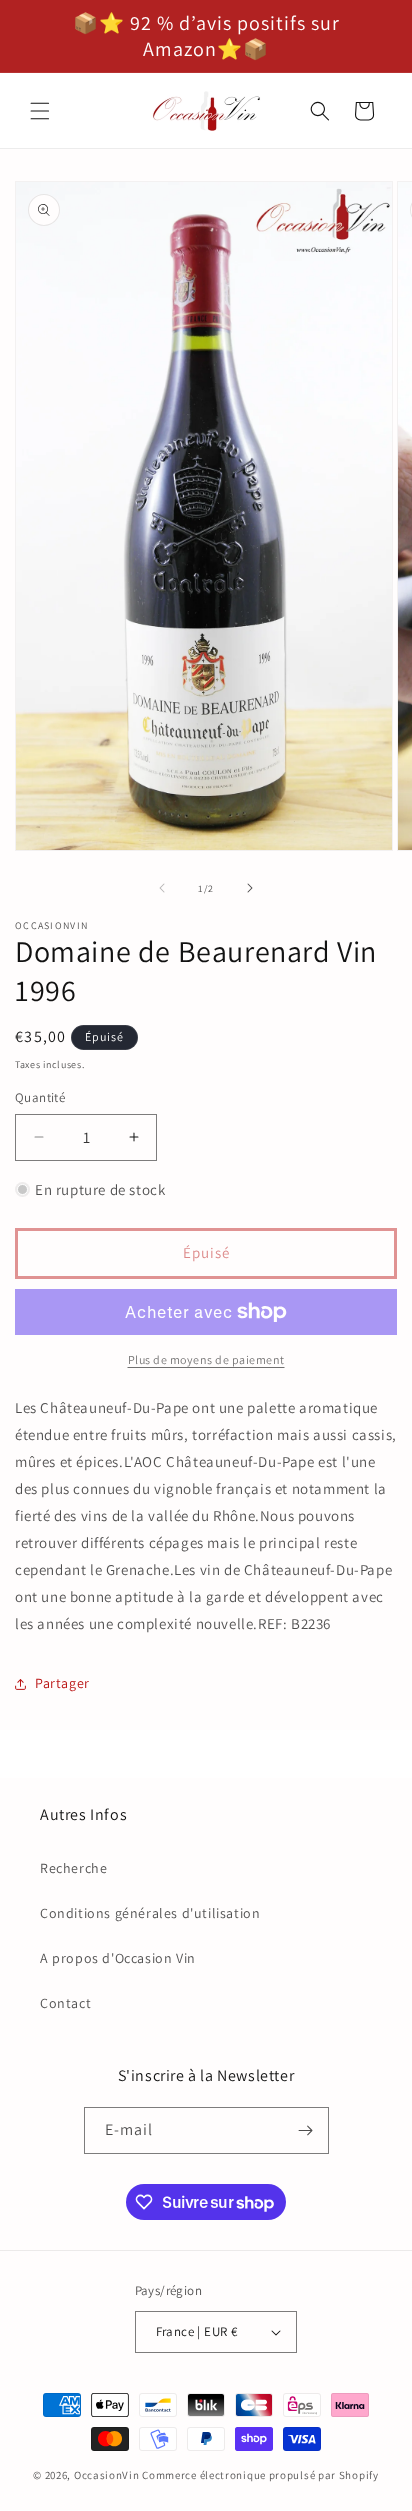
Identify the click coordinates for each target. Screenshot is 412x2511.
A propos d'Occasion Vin (118, 1958)
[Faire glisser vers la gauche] (162, 888)
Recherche (73, 1868)
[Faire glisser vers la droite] (250, 888)
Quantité (40, 1097)
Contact (65, 2003)
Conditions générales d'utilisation (150, 1913)
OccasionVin (107, 2475)
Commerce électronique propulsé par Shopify (260, 2475)
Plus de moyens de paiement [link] (206, 1359)
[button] (40, 111)
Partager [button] (62, 1683)
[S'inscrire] (306, 2130)
